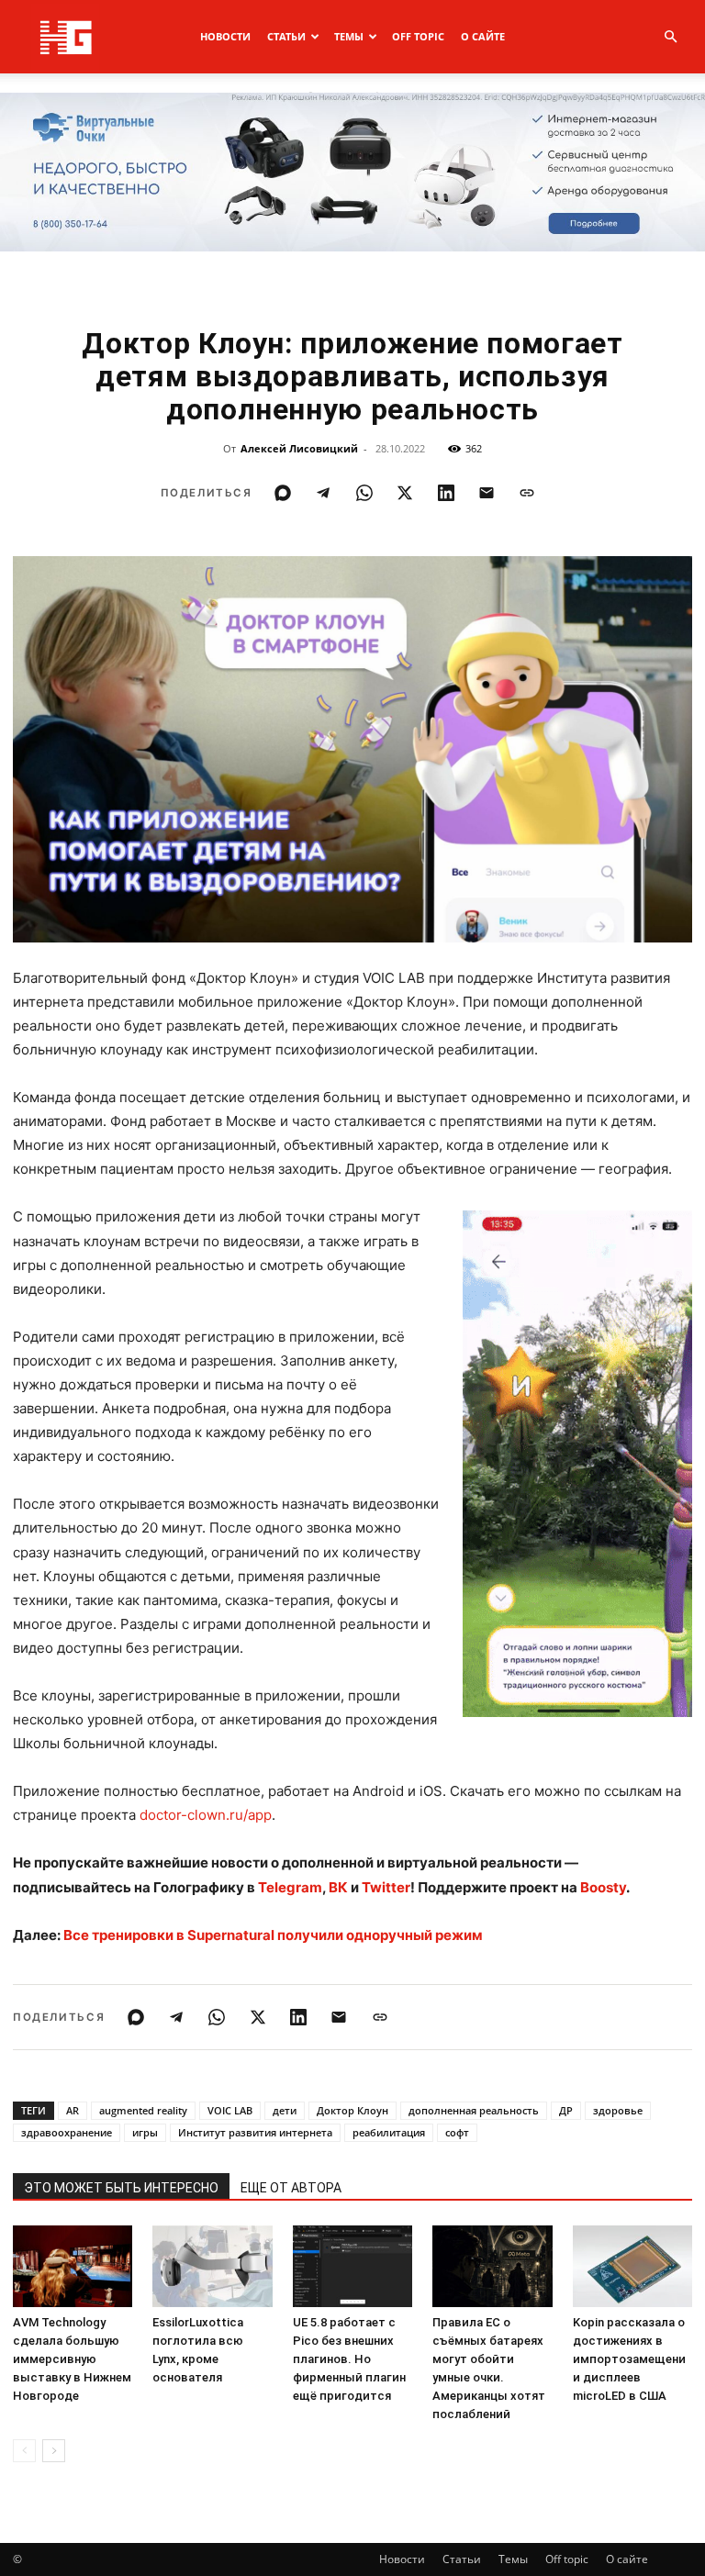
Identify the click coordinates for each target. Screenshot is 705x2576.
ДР (566, 2110)
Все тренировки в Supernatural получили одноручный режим (273, 1935)
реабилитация (389, 2132)
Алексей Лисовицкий (299, 448)
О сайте (483, 36)
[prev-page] (24, 2451)
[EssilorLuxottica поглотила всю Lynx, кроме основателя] (212, 2267)
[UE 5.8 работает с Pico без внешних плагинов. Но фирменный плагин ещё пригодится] (352, 2267)
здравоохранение (67, 2132)
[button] (670, 37)
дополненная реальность (474, 2110)
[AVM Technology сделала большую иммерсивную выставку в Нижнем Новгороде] (73, 2267)
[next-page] (54, 2451)
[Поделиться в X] (405, 493)
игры (145, 2132)
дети (285, 2110)
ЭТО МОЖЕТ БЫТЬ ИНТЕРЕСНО (121, 2188)
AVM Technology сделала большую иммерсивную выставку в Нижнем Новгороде (72, 2359)
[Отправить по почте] (487, 493)
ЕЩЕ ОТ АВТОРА (291, 2188)
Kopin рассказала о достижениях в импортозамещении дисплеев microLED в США (629, 2359)
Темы (349, 36)
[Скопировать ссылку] (527, 493)
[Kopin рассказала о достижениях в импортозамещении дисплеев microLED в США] (632, 2267)
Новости (225, 36)
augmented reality (143, 2110)
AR (73, 2110)
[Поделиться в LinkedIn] (446, 493)
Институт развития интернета (255, 2132)
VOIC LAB (230, 2110)
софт (457, 2132)
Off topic (418, 36)
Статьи (286, 36)
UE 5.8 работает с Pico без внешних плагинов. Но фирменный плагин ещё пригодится (349, 2359)
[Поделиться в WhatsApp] (364, 493)
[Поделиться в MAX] (283, 493)
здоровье (618, 2110)
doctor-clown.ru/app (206, 1815)
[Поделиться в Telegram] (323, 493)
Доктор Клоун (352, 2110)
